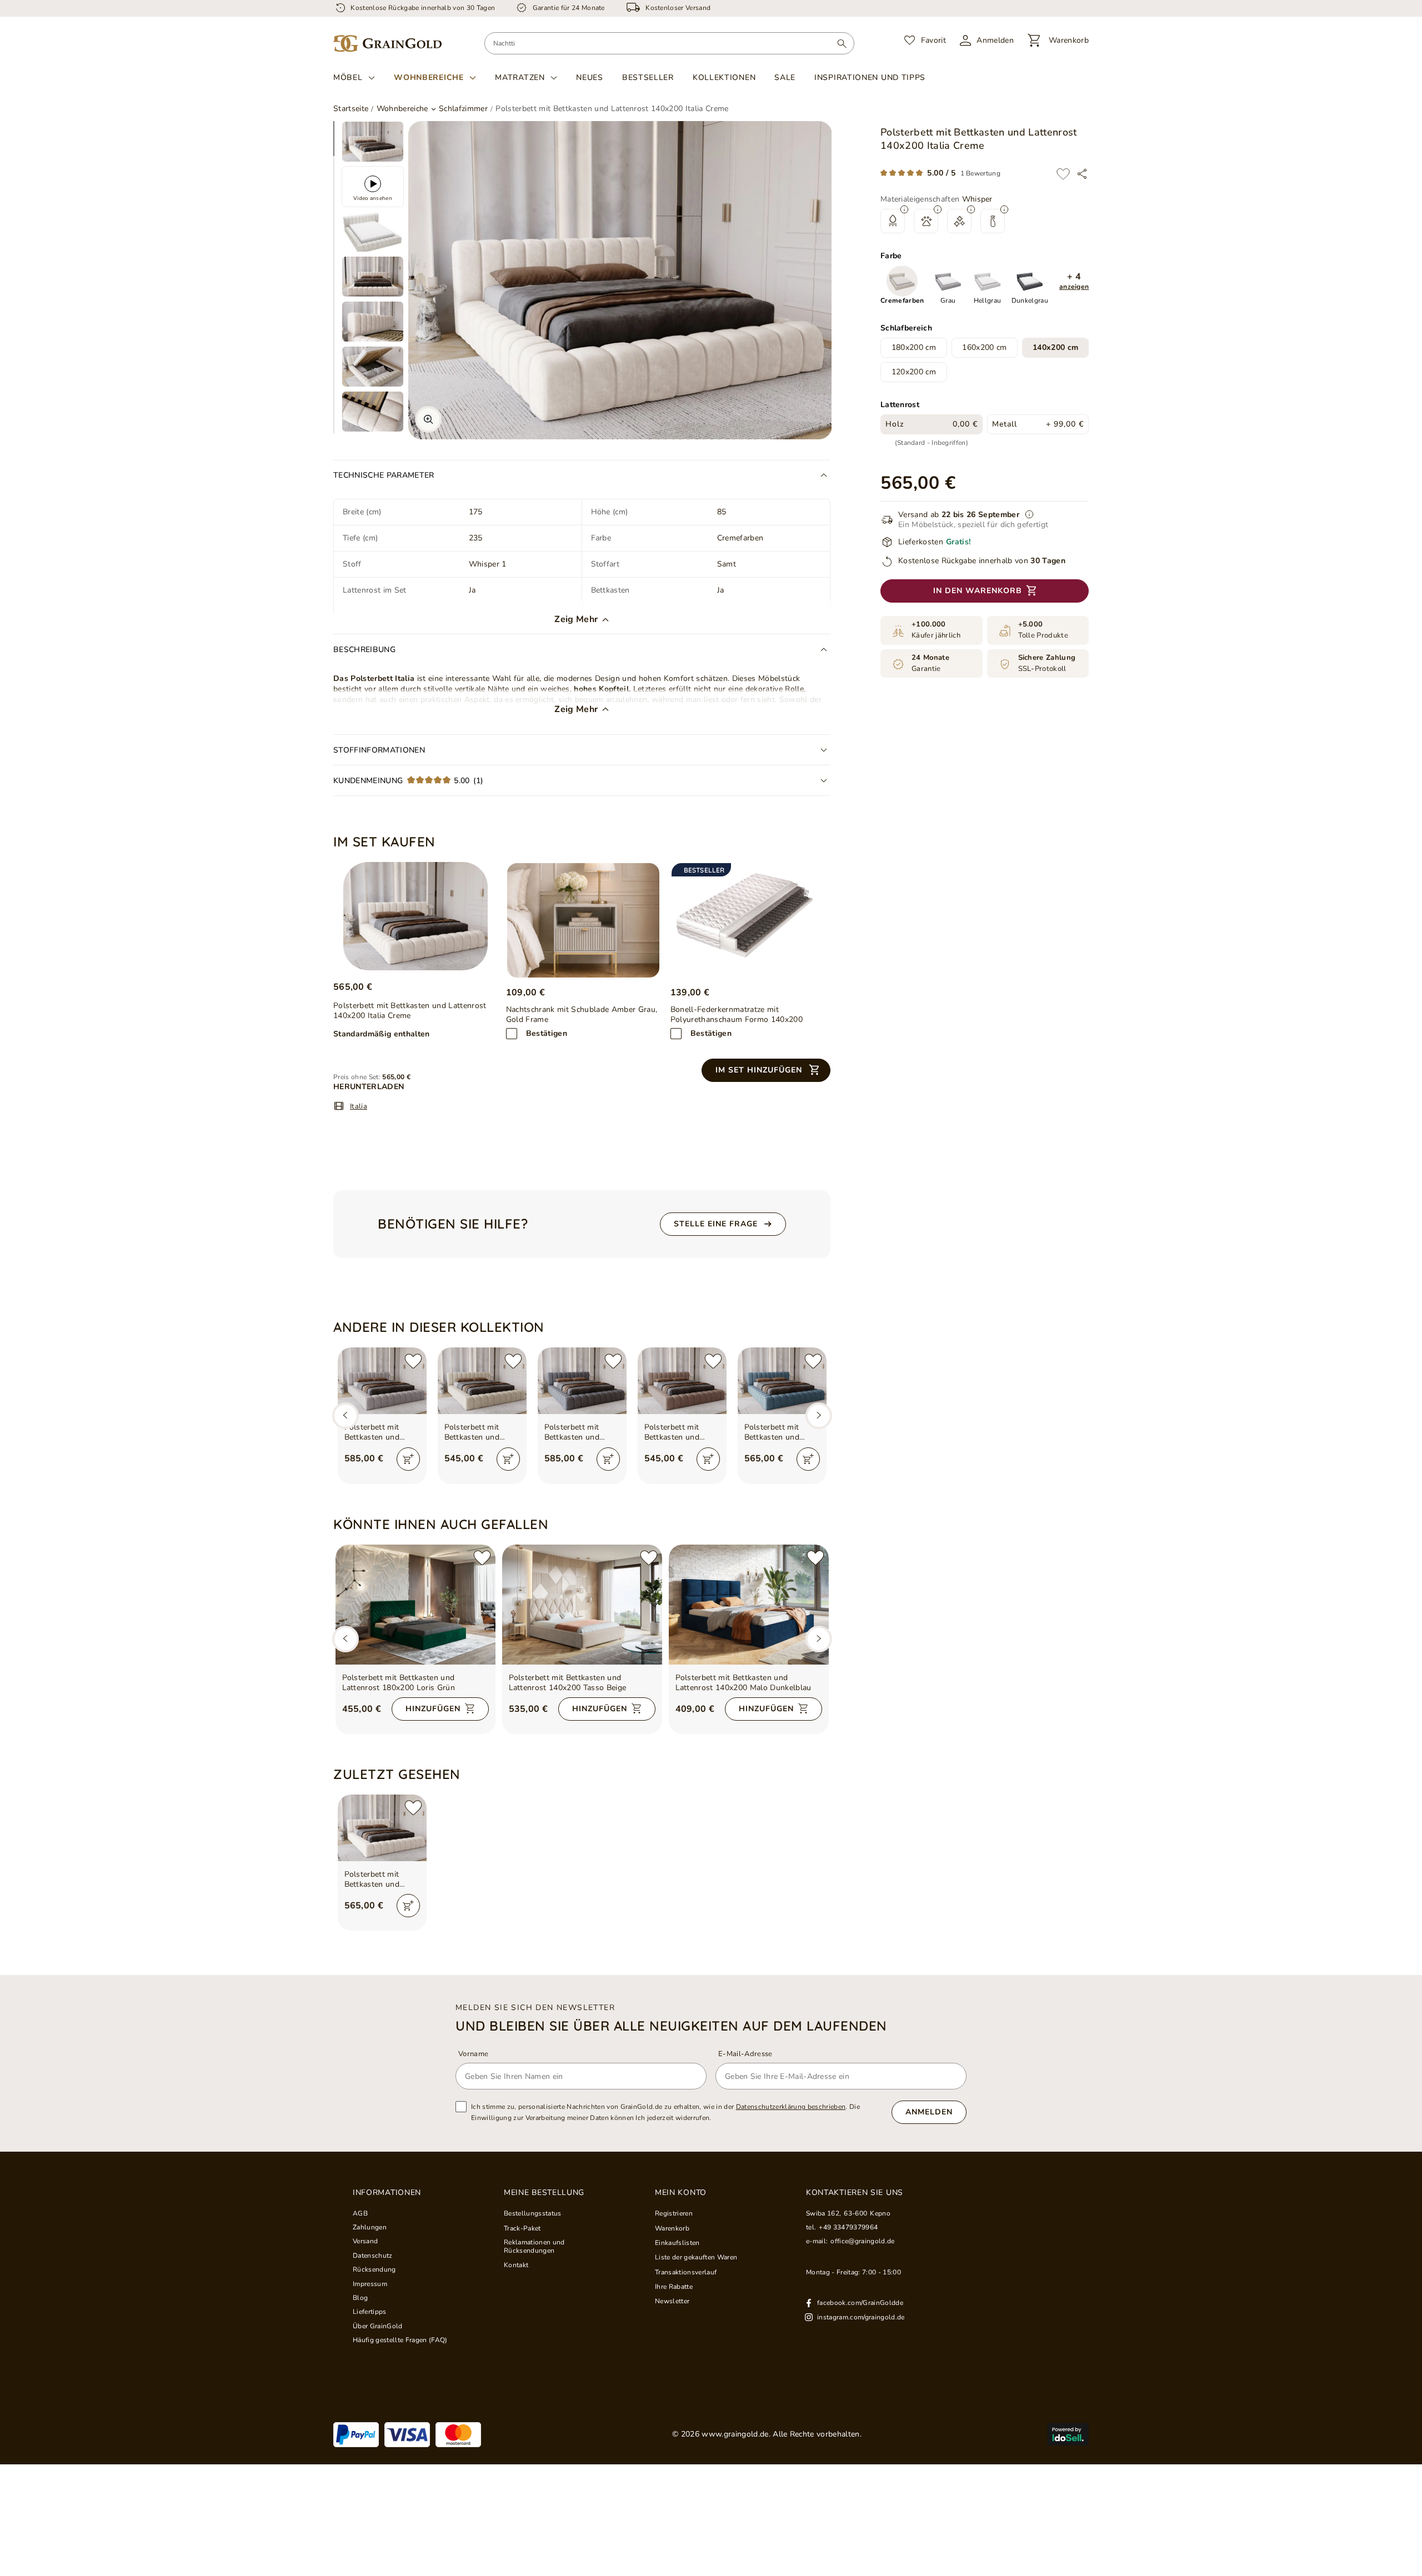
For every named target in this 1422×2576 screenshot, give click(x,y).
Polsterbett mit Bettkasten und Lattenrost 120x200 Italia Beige (480, 1432)
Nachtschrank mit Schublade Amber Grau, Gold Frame (582, 1015)
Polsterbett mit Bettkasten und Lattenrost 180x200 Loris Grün (399, 1683)
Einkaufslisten (677, 2243)
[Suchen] (842, 43)
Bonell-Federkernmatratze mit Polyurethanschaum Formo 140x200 (737, 1015)
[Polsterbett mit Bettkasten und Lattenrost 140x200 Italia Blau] (782, 1381)
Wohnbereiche (429, 78)
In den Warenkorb (978, 591)
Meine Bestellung (544, 2193)
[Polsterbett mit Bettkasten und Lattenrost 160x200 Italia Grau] (382, 1381)
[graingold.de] (387, 44)
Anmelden (929, 2112)
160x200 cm (984, 348)
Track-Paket (522, 2228)
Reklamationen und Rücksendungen (534, 2246)
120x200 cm (914, 372)
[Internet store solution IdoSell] (1068, 2434)
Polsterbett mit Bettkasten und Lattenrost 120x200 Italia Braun (680, 1432)
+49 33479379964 (848, 2227)
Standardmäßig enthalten (382, 1034)
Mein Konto (681, 2193)
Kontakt (516, 2265)
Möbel (348, 78)
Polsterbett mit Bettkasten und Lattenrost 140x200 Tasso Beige (568, 1683)
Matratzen (520, 78)
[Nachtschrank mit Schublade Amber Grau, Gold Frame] (583, 920)
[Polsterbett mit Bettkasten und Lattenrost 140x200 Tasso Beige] (582, 1605)
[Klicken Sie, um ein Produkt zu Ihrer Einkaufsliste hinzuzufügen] (1063, 174)
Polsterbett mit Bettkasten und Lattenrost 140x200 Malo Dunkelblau (743, 1683)
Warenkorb (672, 2228)
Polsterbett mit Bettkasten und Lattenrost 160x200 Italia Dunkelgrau (580, 1432)
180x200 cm (914, 348)
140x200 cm (1055, 348)
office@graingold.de (862, 2241)
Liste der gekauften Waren (696, 2257)
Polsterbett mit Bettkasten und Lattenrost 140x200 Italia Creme (380, 1880)
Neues (590, 77)
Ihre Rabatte (674, 2287)
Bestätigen (547, 1033)
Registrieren (674, 2213)
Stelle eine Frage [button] (716, 1224)
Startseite (351, 109)
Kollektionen (724, 77)
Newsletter (672, 2301)
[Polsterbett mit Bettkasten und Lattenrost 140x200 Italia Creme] (415, 916)
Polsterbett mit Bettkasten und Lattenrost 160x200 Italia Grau (380, 1432)
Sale (785, 77)
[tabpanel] (373, 142)
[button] (1074, 282)
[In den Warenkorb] (408, 1459)
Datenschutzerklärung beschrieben (791, 2107)
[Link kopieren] (1082, 174)
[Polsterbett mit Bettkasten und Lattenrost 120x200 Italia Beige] (482, 1381)
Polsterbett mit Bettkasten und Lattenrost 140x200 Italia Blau (780, 1432)
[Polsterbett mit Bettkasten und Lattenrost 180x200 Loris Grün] (415, 1605)
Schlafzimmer (463, 109)
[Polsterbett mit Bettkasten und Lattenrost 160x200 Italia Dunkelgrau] (582, 1381)
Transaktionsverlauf (686, 2272)
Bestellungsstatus (533, 2213)
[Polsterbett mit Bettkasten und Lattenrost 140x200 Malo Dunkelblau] (749, 1605)
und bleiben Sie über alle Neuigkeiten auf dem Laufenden (671, 2026)
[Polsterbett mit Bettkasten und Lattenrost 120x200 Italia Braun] (682, 1381)
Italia (359, 1106)
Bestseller (648, 77)
